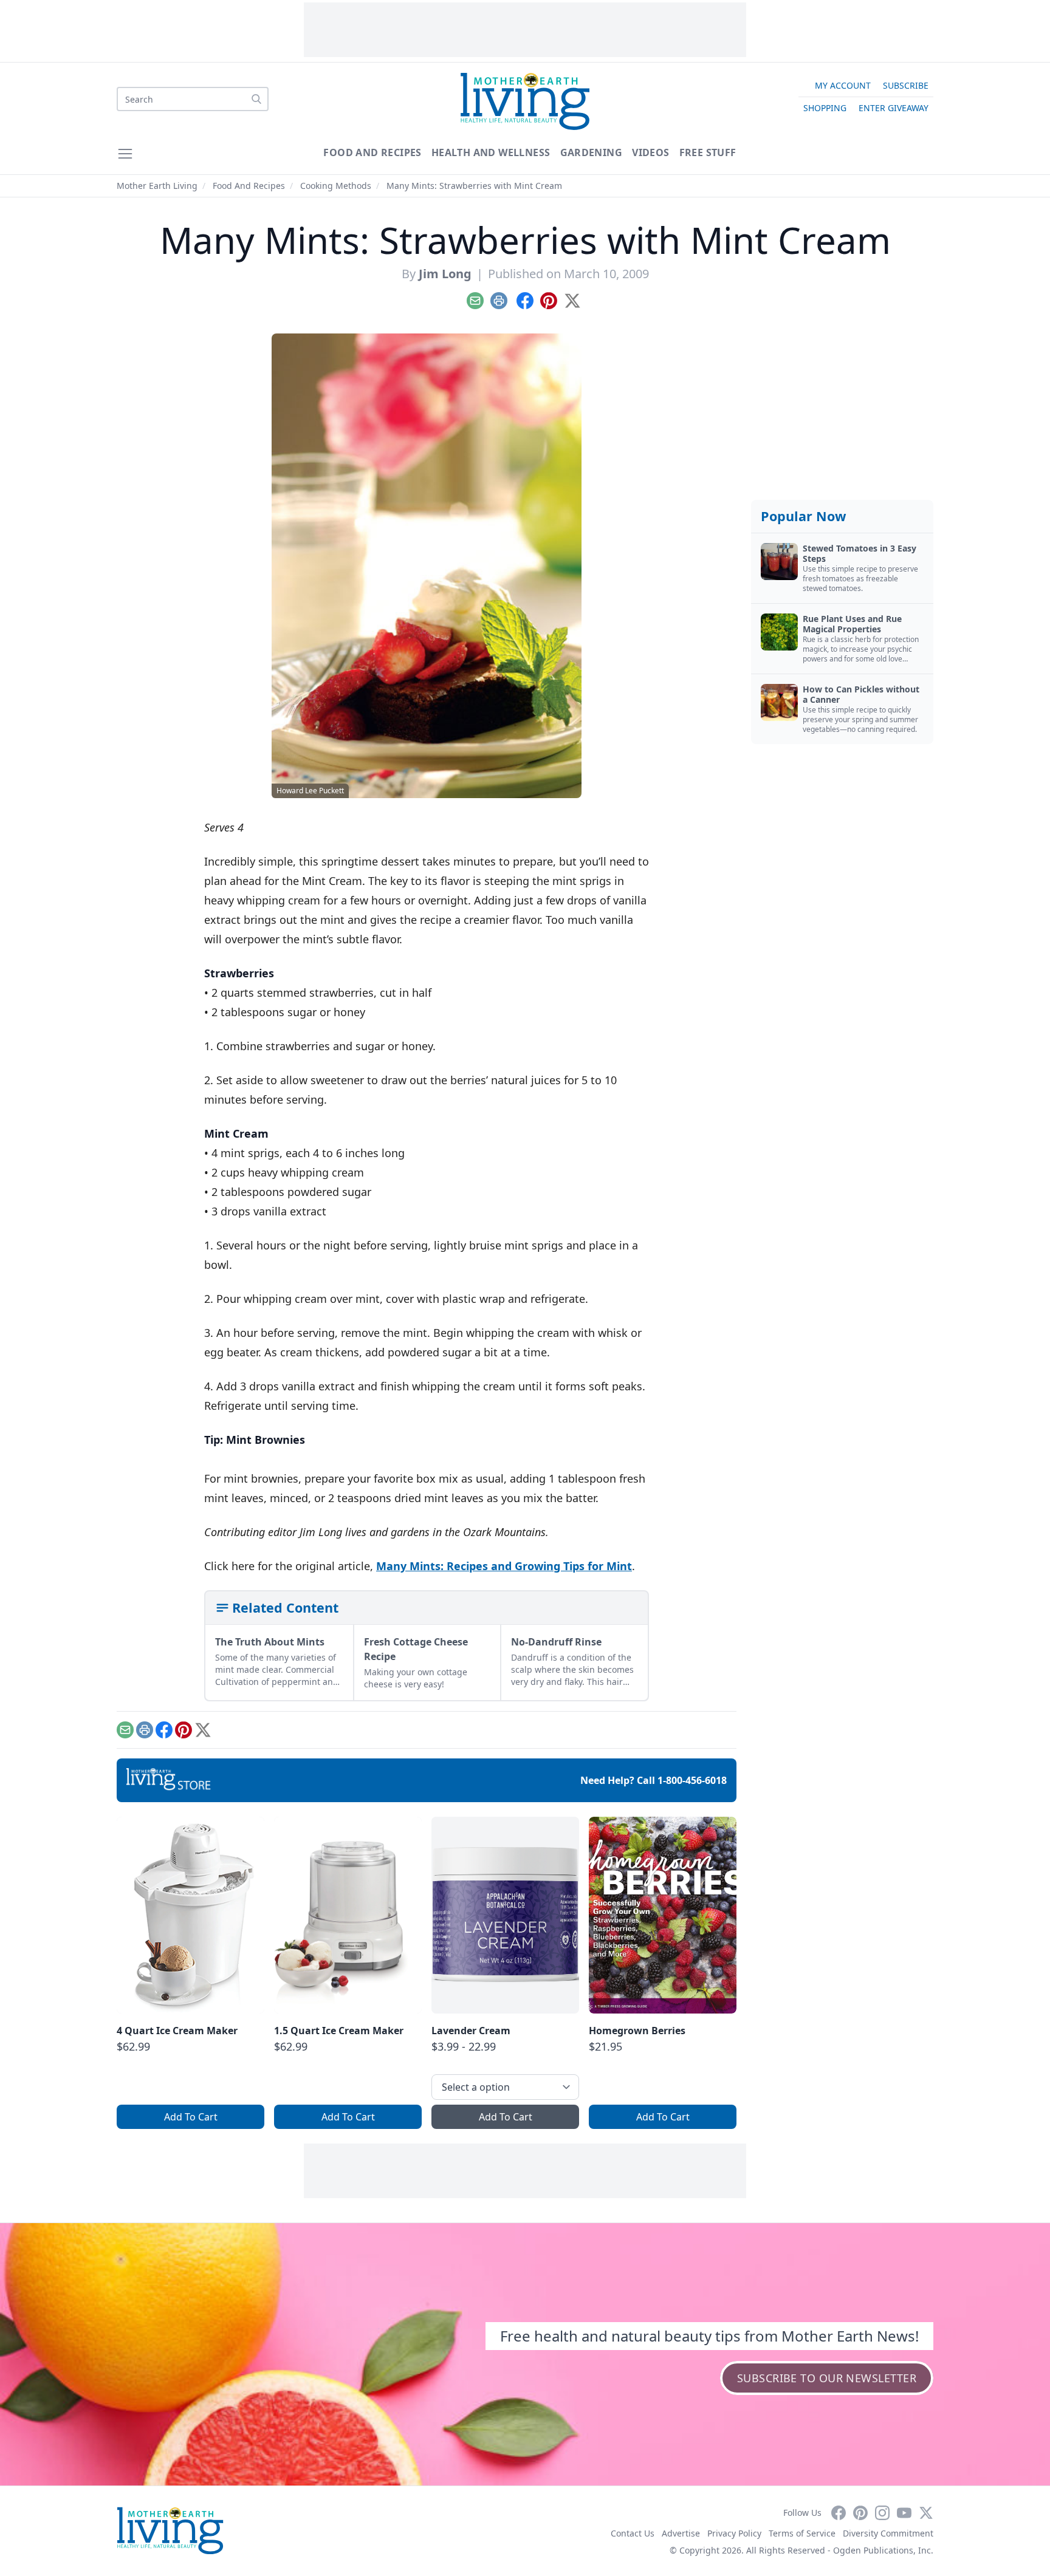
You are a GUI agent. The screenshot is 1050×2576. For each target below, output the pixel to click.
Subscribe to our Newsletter (827, 2378)
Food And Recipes (372, 152)
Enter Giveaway (894, 108)
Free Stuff (708, 152)
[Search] (256, 99)
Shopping (825, 108)
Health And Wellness (491, 152)
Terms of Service (802, 2533)
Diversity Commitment (888, 2533)
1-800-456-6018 (692, 1780)
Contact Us (633, 2533)
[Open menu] (125, 154)
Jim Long (445, 274)
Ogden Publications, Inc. (883, 2550)
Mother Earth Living (157, 186)
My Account (843, 85)
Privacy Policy (734, 2533)
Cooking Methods (336, 186)
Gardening (592, 152)
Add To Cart (191, 2117)
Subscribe (906, 85)
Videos (650, 152)
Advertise (681, 2533)
